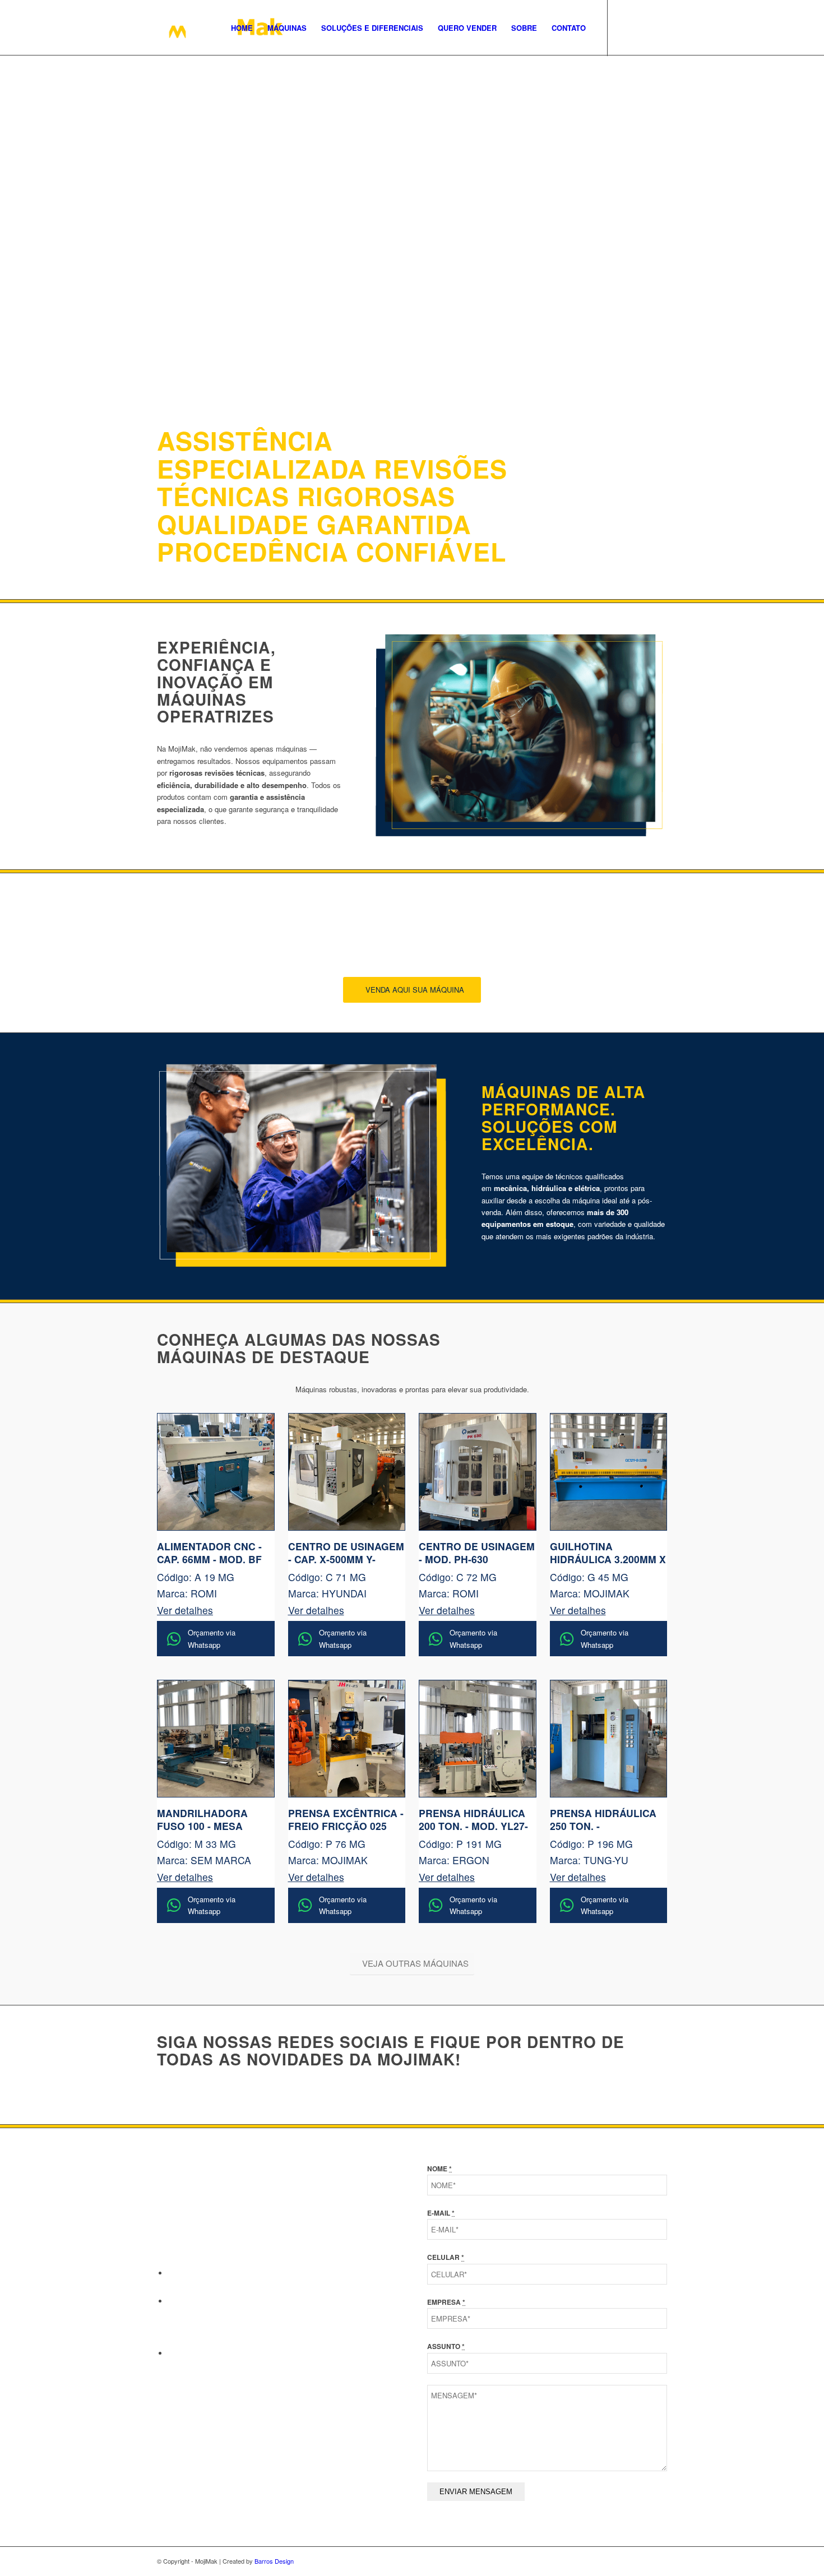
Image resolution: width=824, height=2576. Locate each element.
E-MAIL (441, 2213)
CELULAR (446, 2257)
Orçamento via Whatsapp (212, 1638)
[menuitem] (242, 28)
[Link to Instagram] (642, 27)
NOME (439, 2169)
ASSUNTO (446, 2346)
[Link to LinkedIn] (659, 27)
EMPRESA (446, 2302)
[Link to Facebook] (625, 27)
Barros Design (274, 2561)
